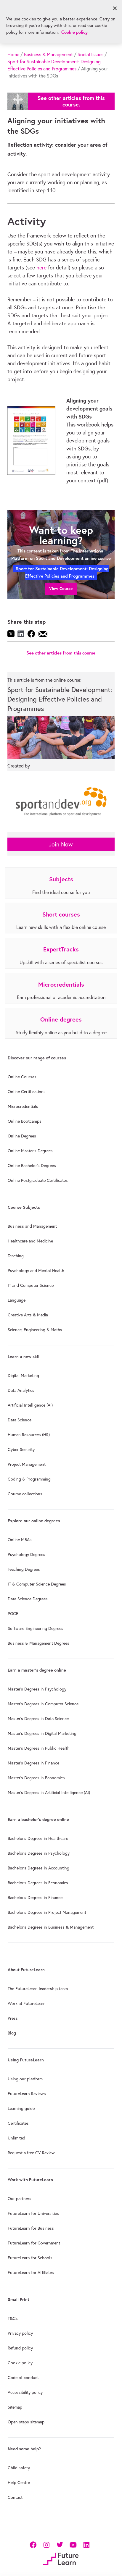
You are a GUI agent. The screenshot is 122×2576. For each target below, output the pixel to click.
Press (13, 2018)
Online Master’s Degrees (30, 1151)
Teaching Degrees (24, 1569)
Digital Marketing (23, 1376)
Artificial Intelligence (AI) (30, 1405)
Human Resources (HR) (29, 1435)
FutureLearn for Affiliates (31, 2273)
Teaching (16, 1256)
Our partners (20, 2199)
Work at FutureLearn (27, 2003)
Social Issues (90, 54)
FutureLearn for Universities (33, 2213)
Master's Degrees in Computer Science (43, 1704)
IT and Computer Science (31, 1285)
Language (17, 1300)
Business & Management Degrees (38, 1643)
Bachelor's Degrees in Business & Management (51, 1927)
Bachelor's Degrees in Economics (38, 1883)
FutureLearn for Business (31, 2228)
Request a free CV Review (31, 2153)
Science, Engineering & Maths (35, 1330)
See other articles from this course (61, 653)
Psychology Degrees (27, 1554)
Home (13, 54)
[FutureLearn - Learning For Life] (61, 2558)
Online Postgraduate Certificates (38, 1180)
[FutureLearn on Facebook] (34, 2544)
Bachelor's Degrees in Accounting (38, 1868)
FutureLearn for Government (34, 2243)
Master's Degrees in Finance (33, 1763)
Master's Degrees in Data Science (38, 1719)
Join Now (61, 844)
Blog (12, 2033)
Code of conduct (23, 2378)
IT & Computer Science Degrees (37, 1584)
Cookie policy (20, 2363)
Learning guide (21, 2108)
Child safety (19, 2468)
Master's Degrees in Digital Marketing (42, 1733)
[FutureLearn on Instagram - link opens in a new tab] (46, 2544)
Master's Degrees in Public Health (39, 1748)
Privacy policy (20, 2333)
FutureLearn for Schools (30, 2258)
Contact (15, 2497)
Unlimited (16, 2138)
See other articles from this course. (71, 101)
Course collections (25, 1494)
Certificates (18, 2123)
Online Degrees (22, 1136)
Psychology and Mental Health (36, 1271)
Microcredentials (23, 1106)
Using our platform (25, 2079)
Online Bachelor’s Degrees (32, 1166)
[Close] (115, 8)
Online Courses (22, 1077)
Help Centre (19, 2483)
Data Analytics (21, 1390)
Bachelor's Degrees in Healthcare (38, 1838)
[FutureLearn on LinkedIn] (86, 2544)
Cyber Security (21, 1449)
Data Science (20, 1420)
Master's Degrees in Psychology (37, 1689)
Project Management (27, 1464)
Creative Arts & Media (28, 1315)
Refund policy (20, 2348)
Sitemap (15, 2407)
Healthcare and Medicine (30, 1241)
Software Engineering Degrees (36, 1628)
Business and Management (32, 1226)
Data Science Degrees (28, 1599)
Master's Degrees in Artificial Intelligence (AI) (49, 1793)
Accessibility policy (25, 2392)
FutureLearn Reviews (27, 2094)
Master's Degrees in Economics (36, 1778)
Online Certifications (27, 1092)
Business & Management (48, 54)
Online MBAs (20, 1540)
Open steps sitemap (26, 2422)
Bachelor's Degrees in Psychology (39, 1853)
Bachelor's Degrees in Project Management (47, 1912)
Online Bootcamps (25, 1121)
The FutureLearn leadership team (38, 1989)
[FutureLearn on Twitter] (60, 2544)
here (41, 268)
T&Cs (13, 2318)
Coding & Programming (29, 1479)
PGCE (13, 1614)
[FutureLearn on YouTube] (73, 2544)
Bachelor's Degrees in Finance (35, 1898)
